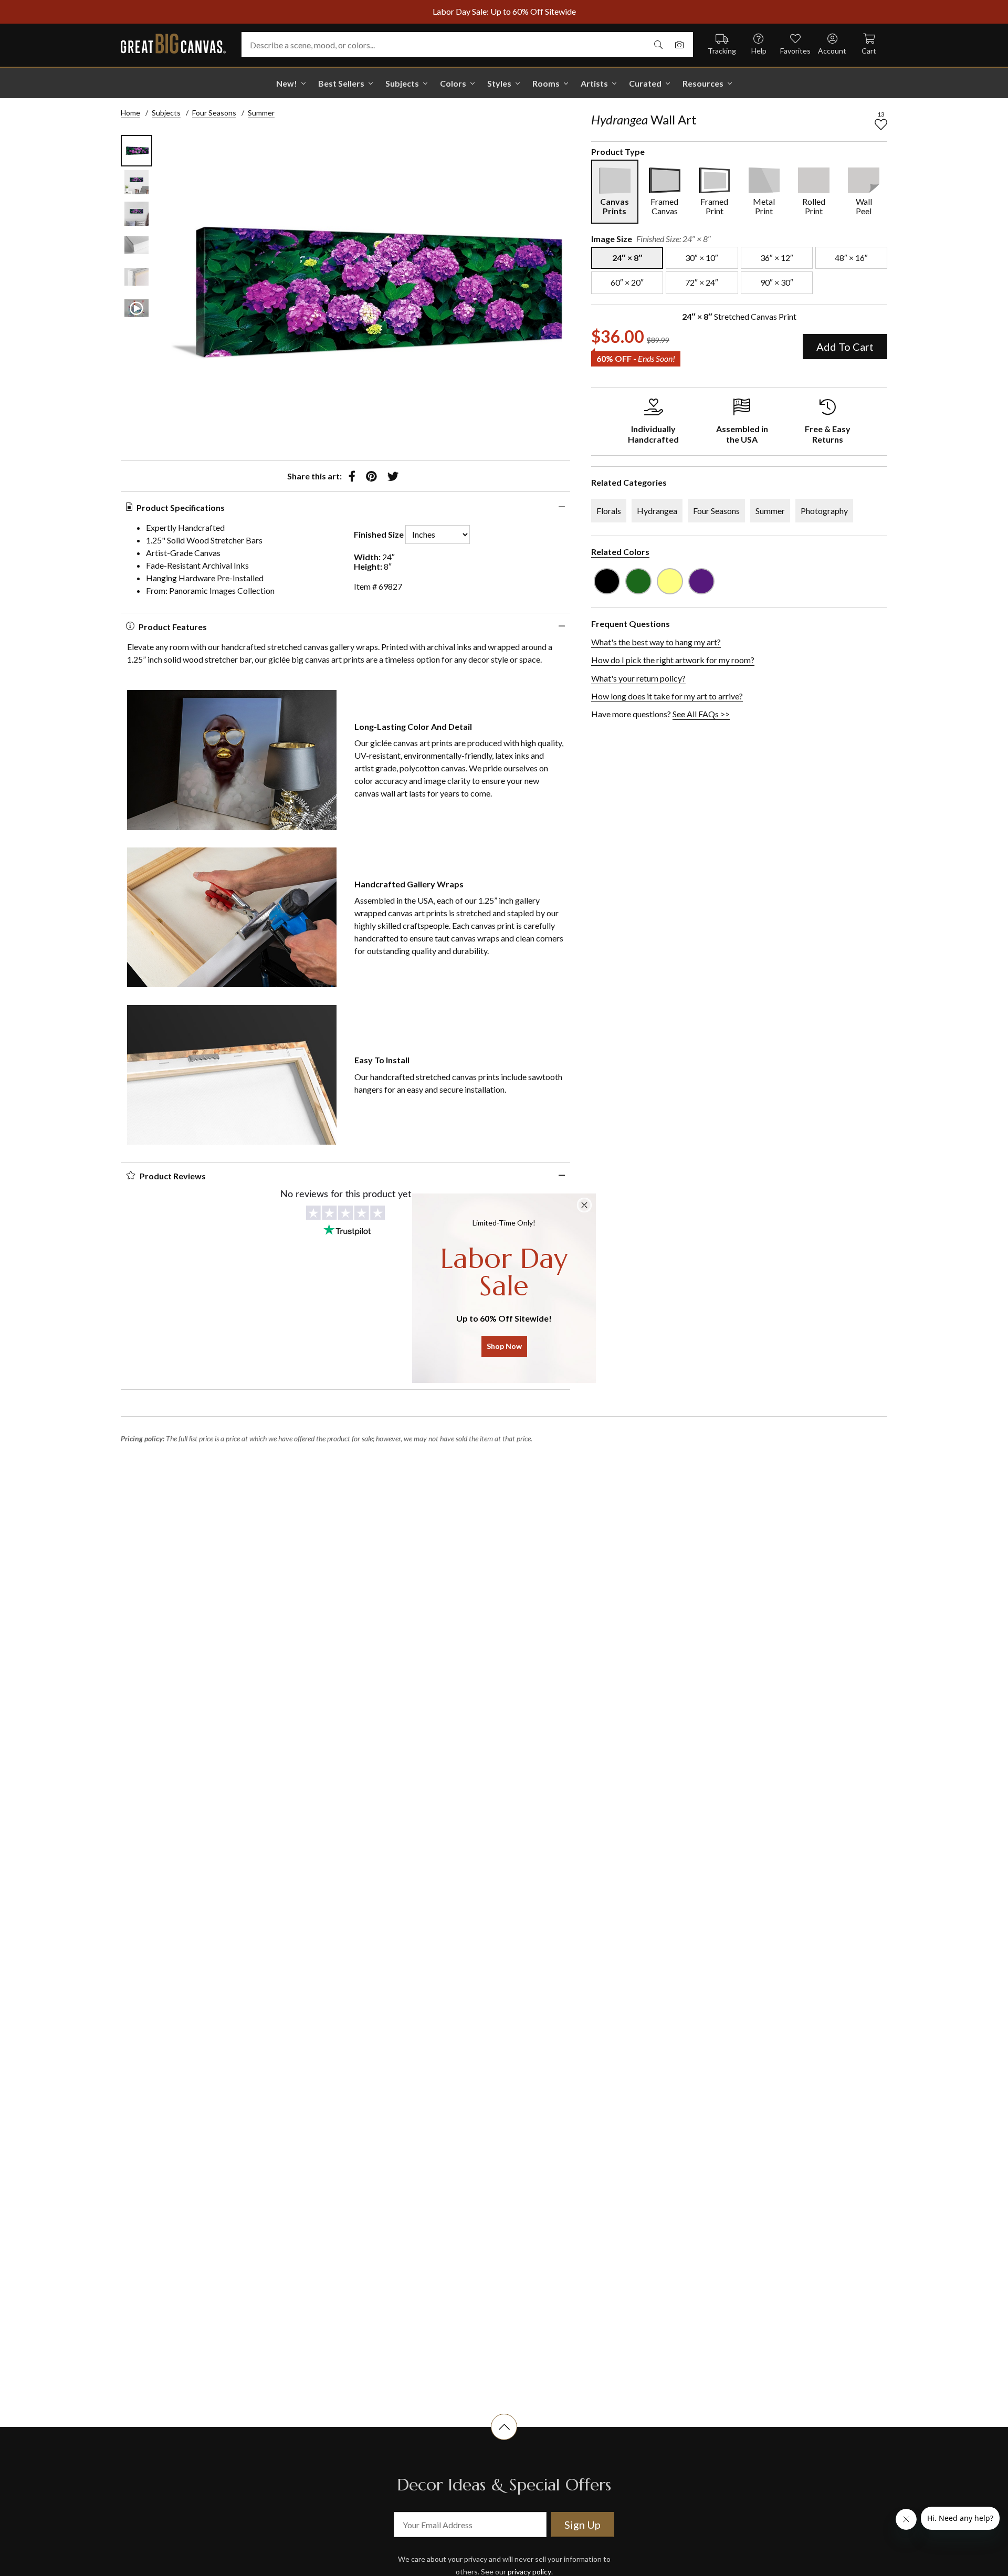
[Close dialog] (584, 1205)
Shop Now (504, 1346)
